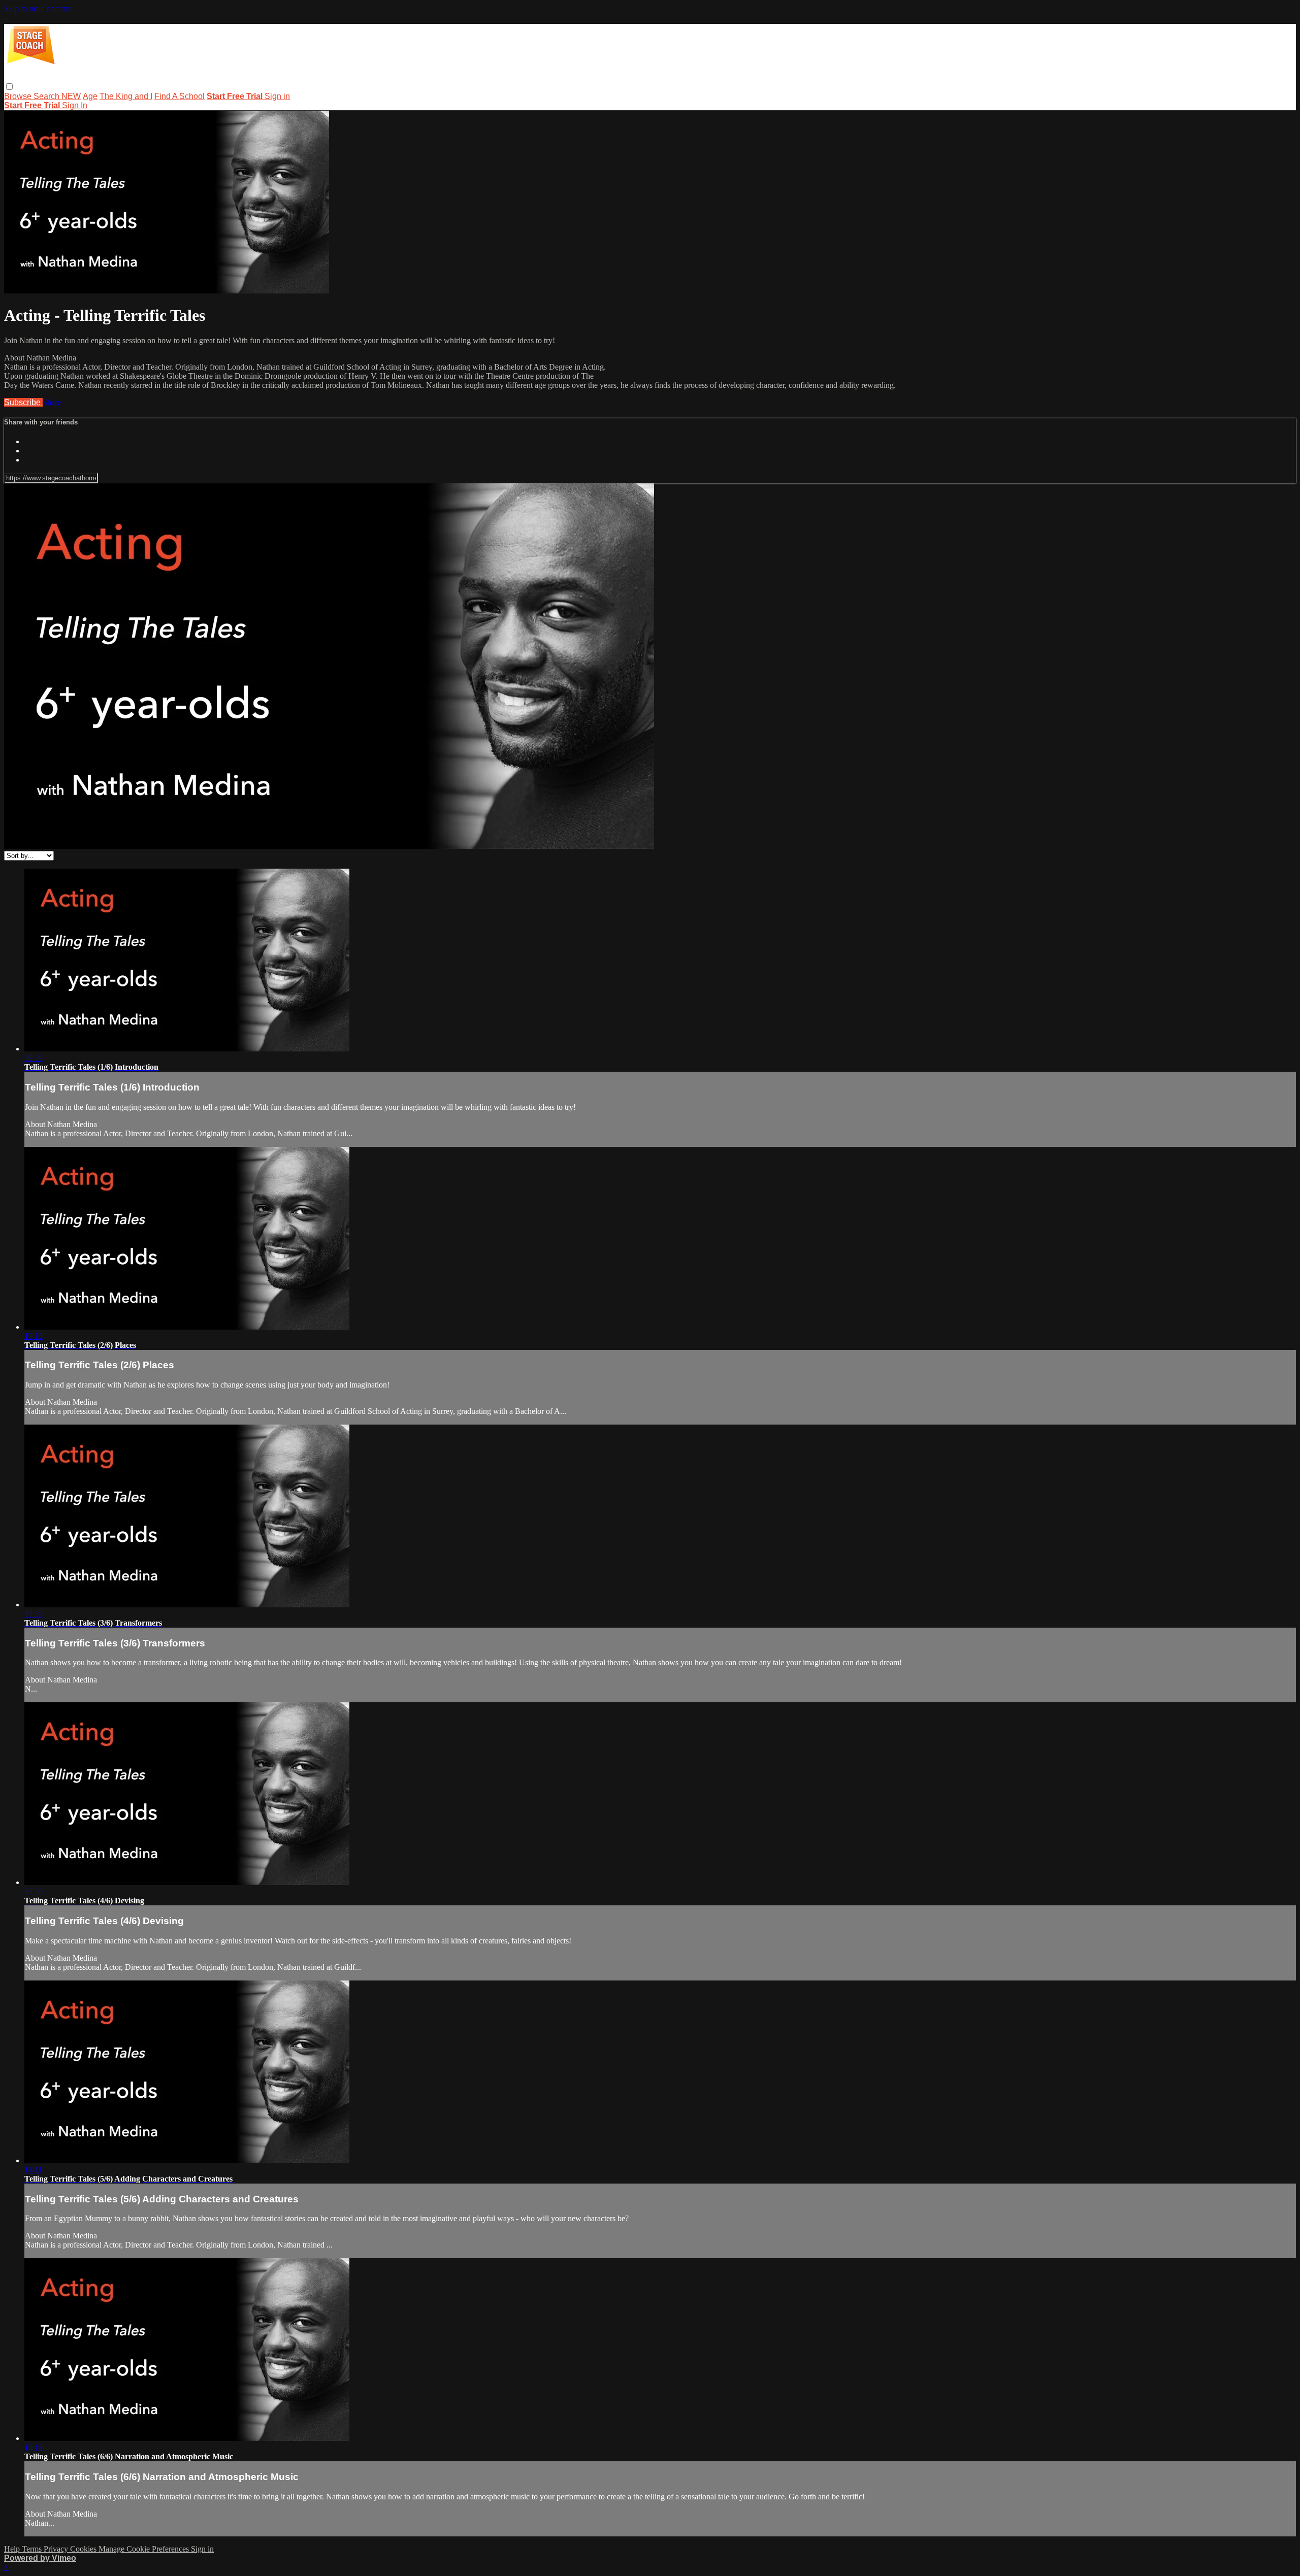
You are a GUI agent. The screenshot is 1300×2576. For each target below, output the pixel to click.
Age (90, 96)
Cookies (84, 2549)
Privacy (57, 2549)
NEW (71, 96)
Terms (33, 2549)
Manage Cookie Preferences (145, 2549)
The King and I (126, 96)
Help (13, 2549)
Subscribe (23, 402)
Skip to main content (37, 8)
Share (52, 402)
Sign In (75, 105)
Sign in (277, 96)
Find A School (180, 96)
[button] (9, 87)
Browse (19, 96)
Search (47, 96)
